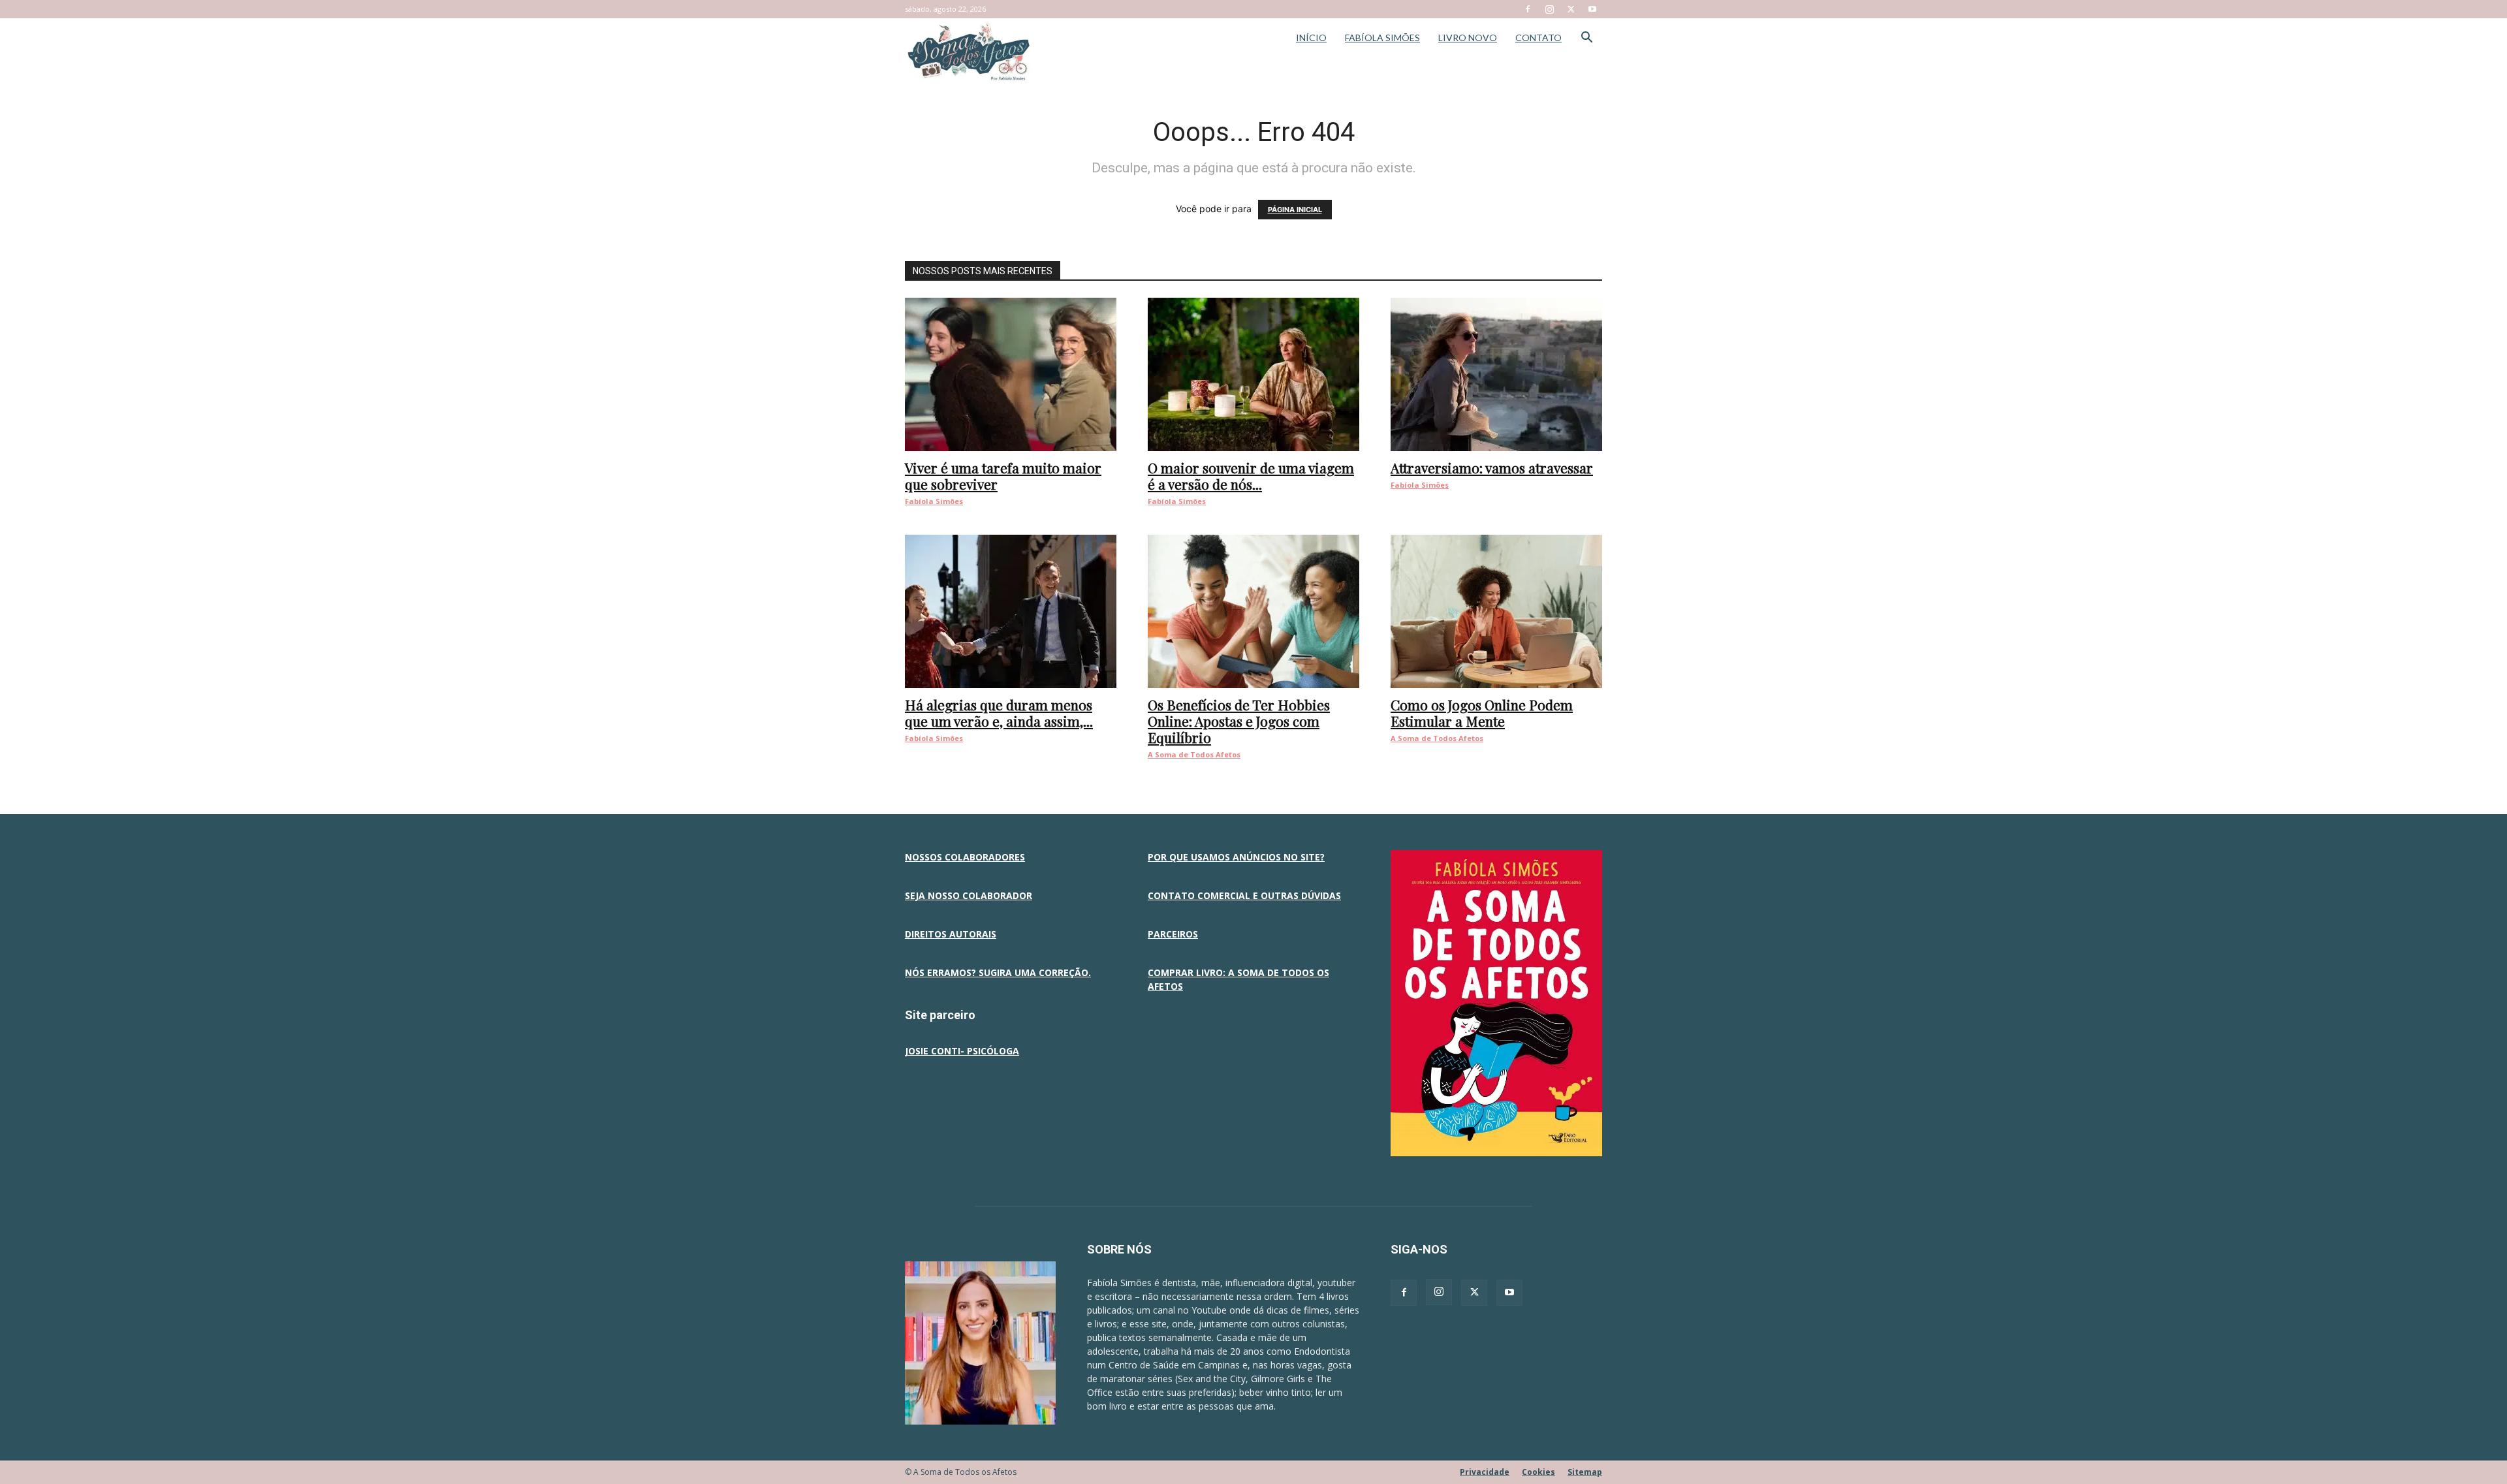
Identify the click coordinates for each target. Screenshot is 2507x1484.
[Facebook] (1528, 9)
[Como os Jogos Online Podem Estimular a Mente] (1496, 611)
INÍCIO (1311, 38)
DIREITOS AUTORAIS (951, 934)
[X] (1571, 9)
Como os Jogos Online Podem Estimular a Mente (1482, 713)
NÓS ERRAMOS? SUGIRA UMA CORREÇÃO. (998, 972)
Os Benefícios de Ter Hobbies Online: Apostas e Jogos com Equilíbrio (1239, 721)
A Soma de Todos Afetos (1194, 754)
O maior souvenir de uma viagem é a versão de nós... (1251, 476)
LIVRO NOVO (1468, 38)
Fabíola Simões (934, 501)
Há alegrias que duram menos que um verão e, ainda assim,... (999, 713)
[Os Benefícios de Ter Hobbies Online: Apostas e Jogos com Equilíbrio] (1253, 611)
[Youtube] (1592, 9)
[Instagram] (1549, 9)
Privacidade (1485, 1472)
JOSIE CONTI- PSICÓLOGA (962, 1051)
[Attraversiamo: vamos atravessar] (1496, 374)
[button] (1586, 39)
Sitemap (1585, 1472)
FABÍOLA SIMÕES (1382, 38)
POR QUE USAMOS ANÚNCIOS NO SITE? (1236, 857)
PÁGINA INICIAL (1295, 210)
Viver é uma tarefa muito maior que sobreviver (1003, 476)
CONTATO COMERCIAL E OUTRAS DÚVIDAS (1244, 895)
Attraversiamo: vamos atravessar (1492, 467)
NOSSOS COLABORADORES (965, 857)
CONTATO (1538, 38)
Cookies (1538, 1472)
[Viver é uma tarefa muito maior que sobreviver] (1011, 374)
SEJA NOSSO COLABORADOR (969, 895)
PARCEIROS (1173, 934)
